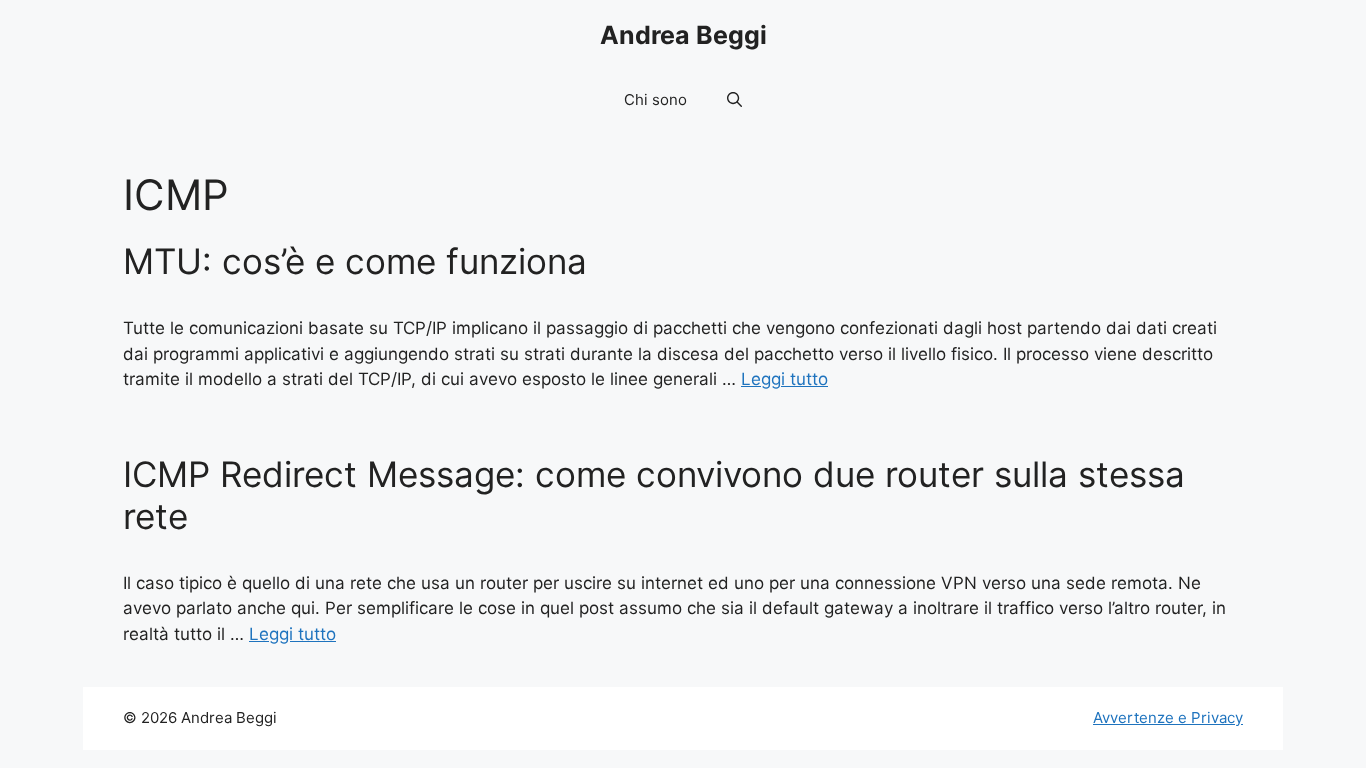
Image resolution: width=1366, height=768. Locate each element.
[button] (734, 100)
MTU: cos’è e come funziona (355, 261)
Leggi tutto (784, 379)
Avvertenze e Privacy (1168, 717)
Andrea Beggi (683, 35)
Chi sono (655, 99)
